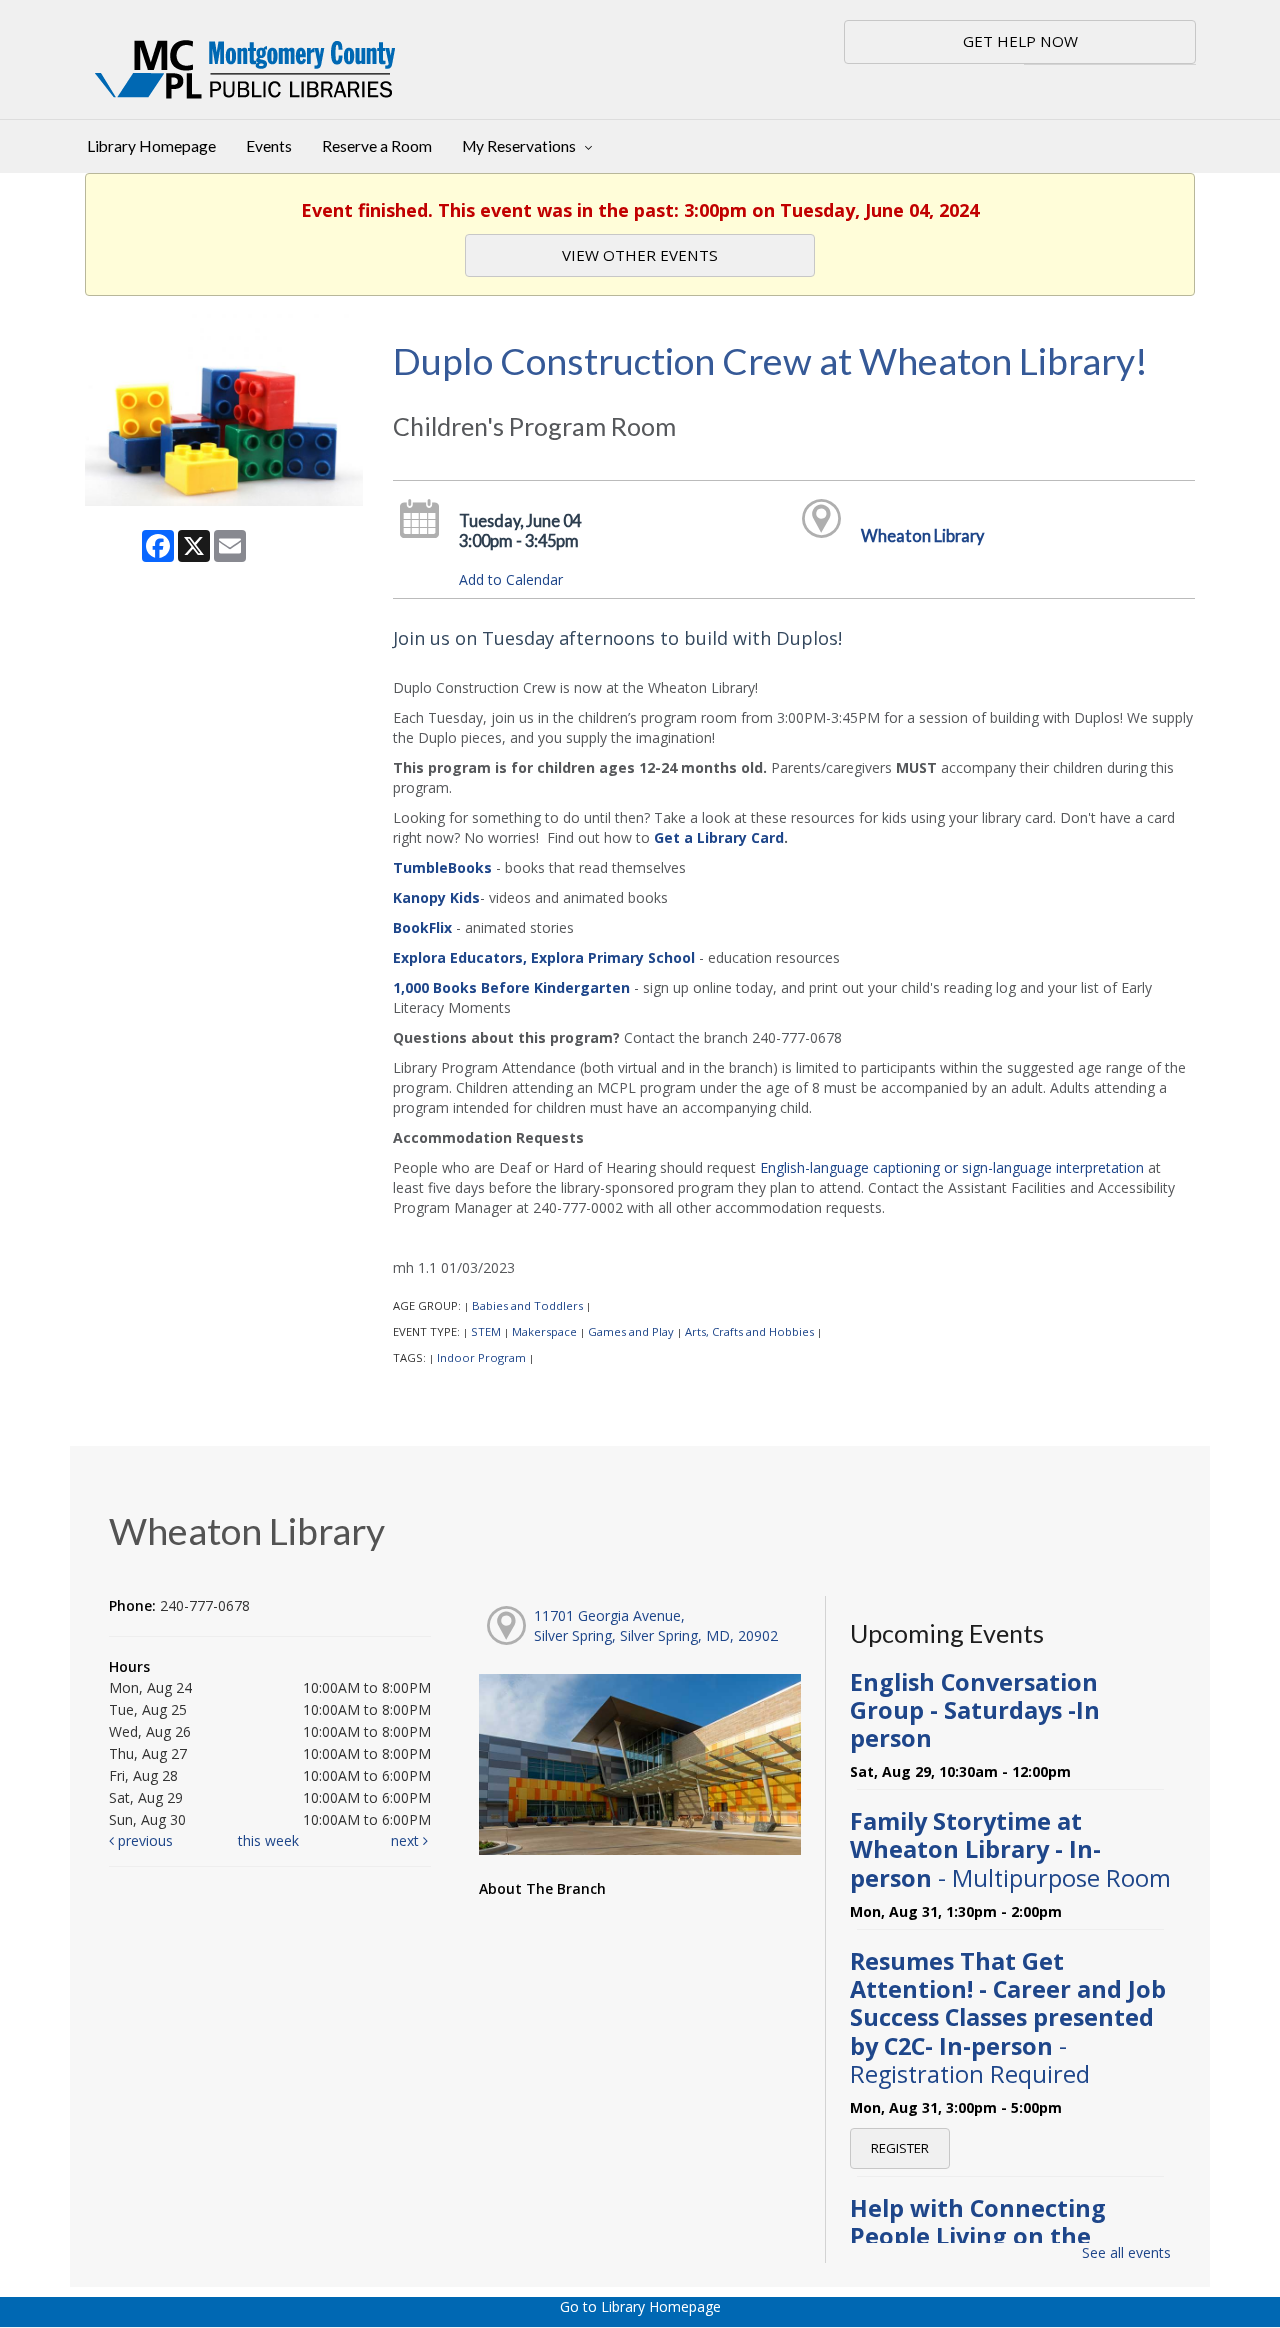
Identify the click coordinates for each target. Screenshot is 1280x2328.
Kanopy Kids (436, 897)
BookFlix (422, 927)
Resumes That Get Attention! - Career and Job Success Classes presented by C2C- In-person (1008, 2017)
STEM (486, 1331)
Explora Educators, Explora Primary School (544, 957)
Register (900, 2148)
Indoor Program (481, 1357)
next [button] (407, 1840)
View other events (640, 255)
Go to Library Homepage (640, 2306)
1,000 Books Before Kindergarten (511, 987)
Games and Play (631, 1331)
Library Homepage (151, 146)
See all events (1126, 2252)
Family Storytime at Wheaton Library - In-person (1010, 1849)
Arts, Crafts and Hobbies (749, 1331)
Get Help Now (1020, 41)
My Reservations (520, 146)
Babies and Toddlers (527, 1305)
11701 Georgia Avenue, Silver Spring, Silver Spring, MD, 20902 (656, 1625)
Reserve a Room (377, 146)
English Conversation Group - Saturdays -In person (975, 1710)
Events (269, 146)
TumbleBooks (442, 867)
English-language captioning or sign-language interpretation (952, 1167)
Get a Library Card (719, 837)
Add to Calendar (511, 579)
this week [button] (268, 1840)
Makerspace (544, 1331)
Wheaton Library (922, 535)
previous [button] (143, 1840)
